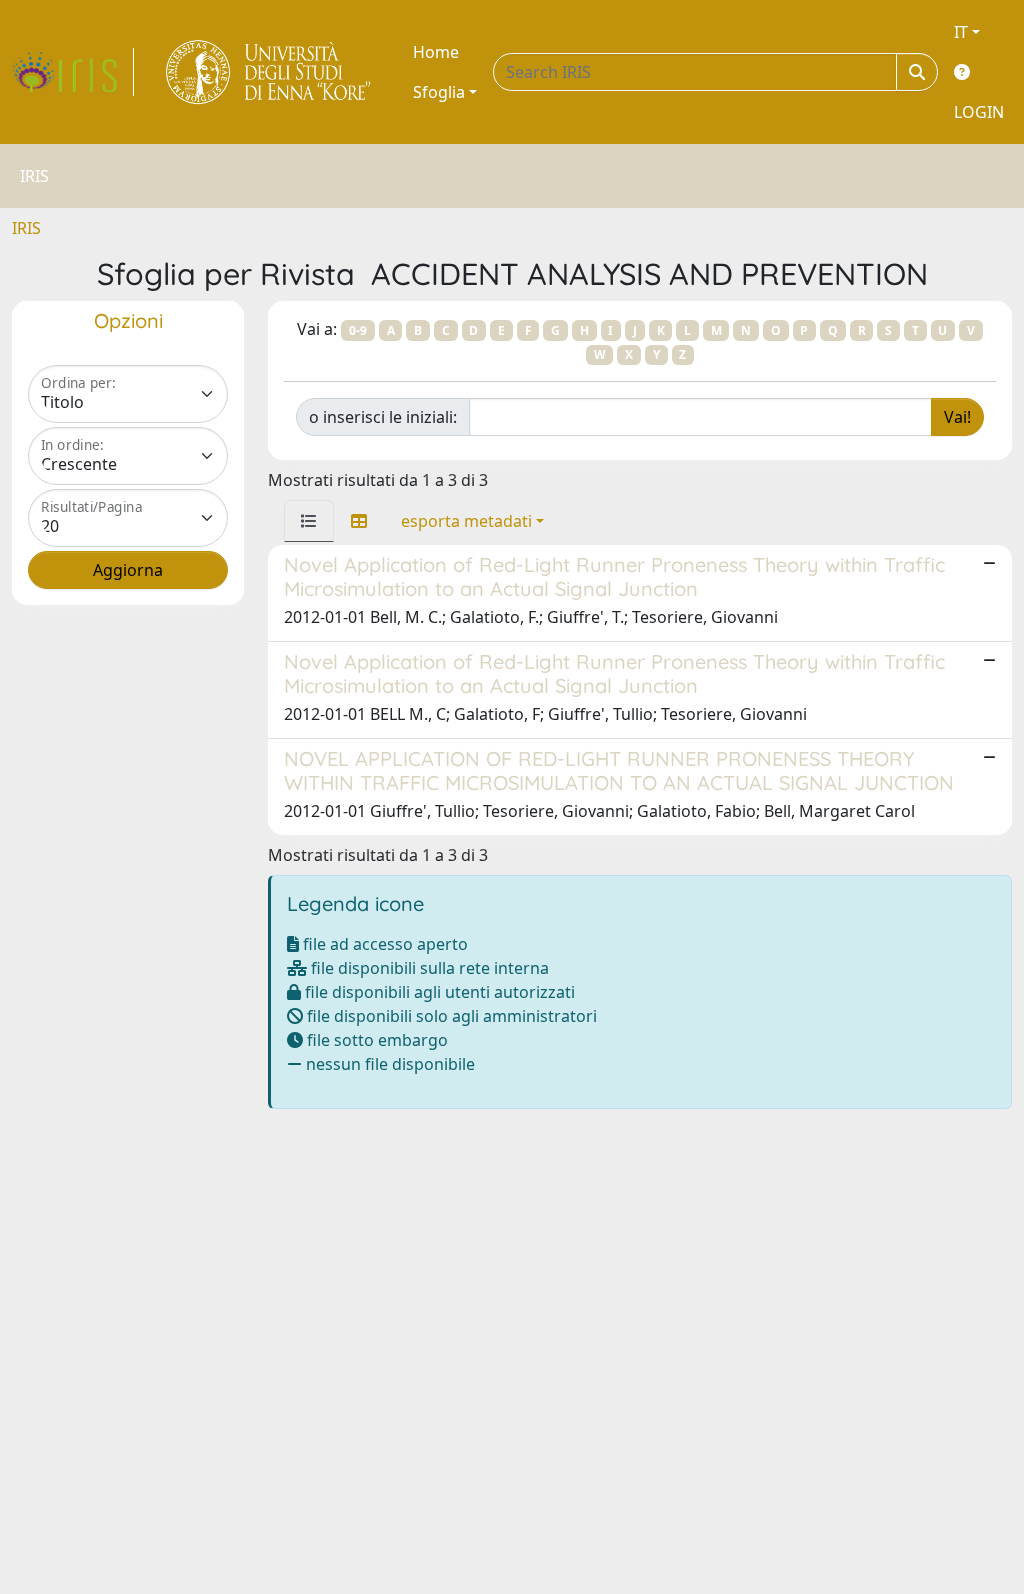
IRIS (26, 228)
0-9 (358, 330)
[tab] (309, 521)
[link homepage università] (269, 72)
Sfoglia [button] (439, 92)
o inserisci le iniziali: (383, 417)
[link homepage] (73, 72)
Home (436, 52)
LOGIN (979, 112)
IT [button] (961, 32)
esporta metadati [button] (466, 521)
